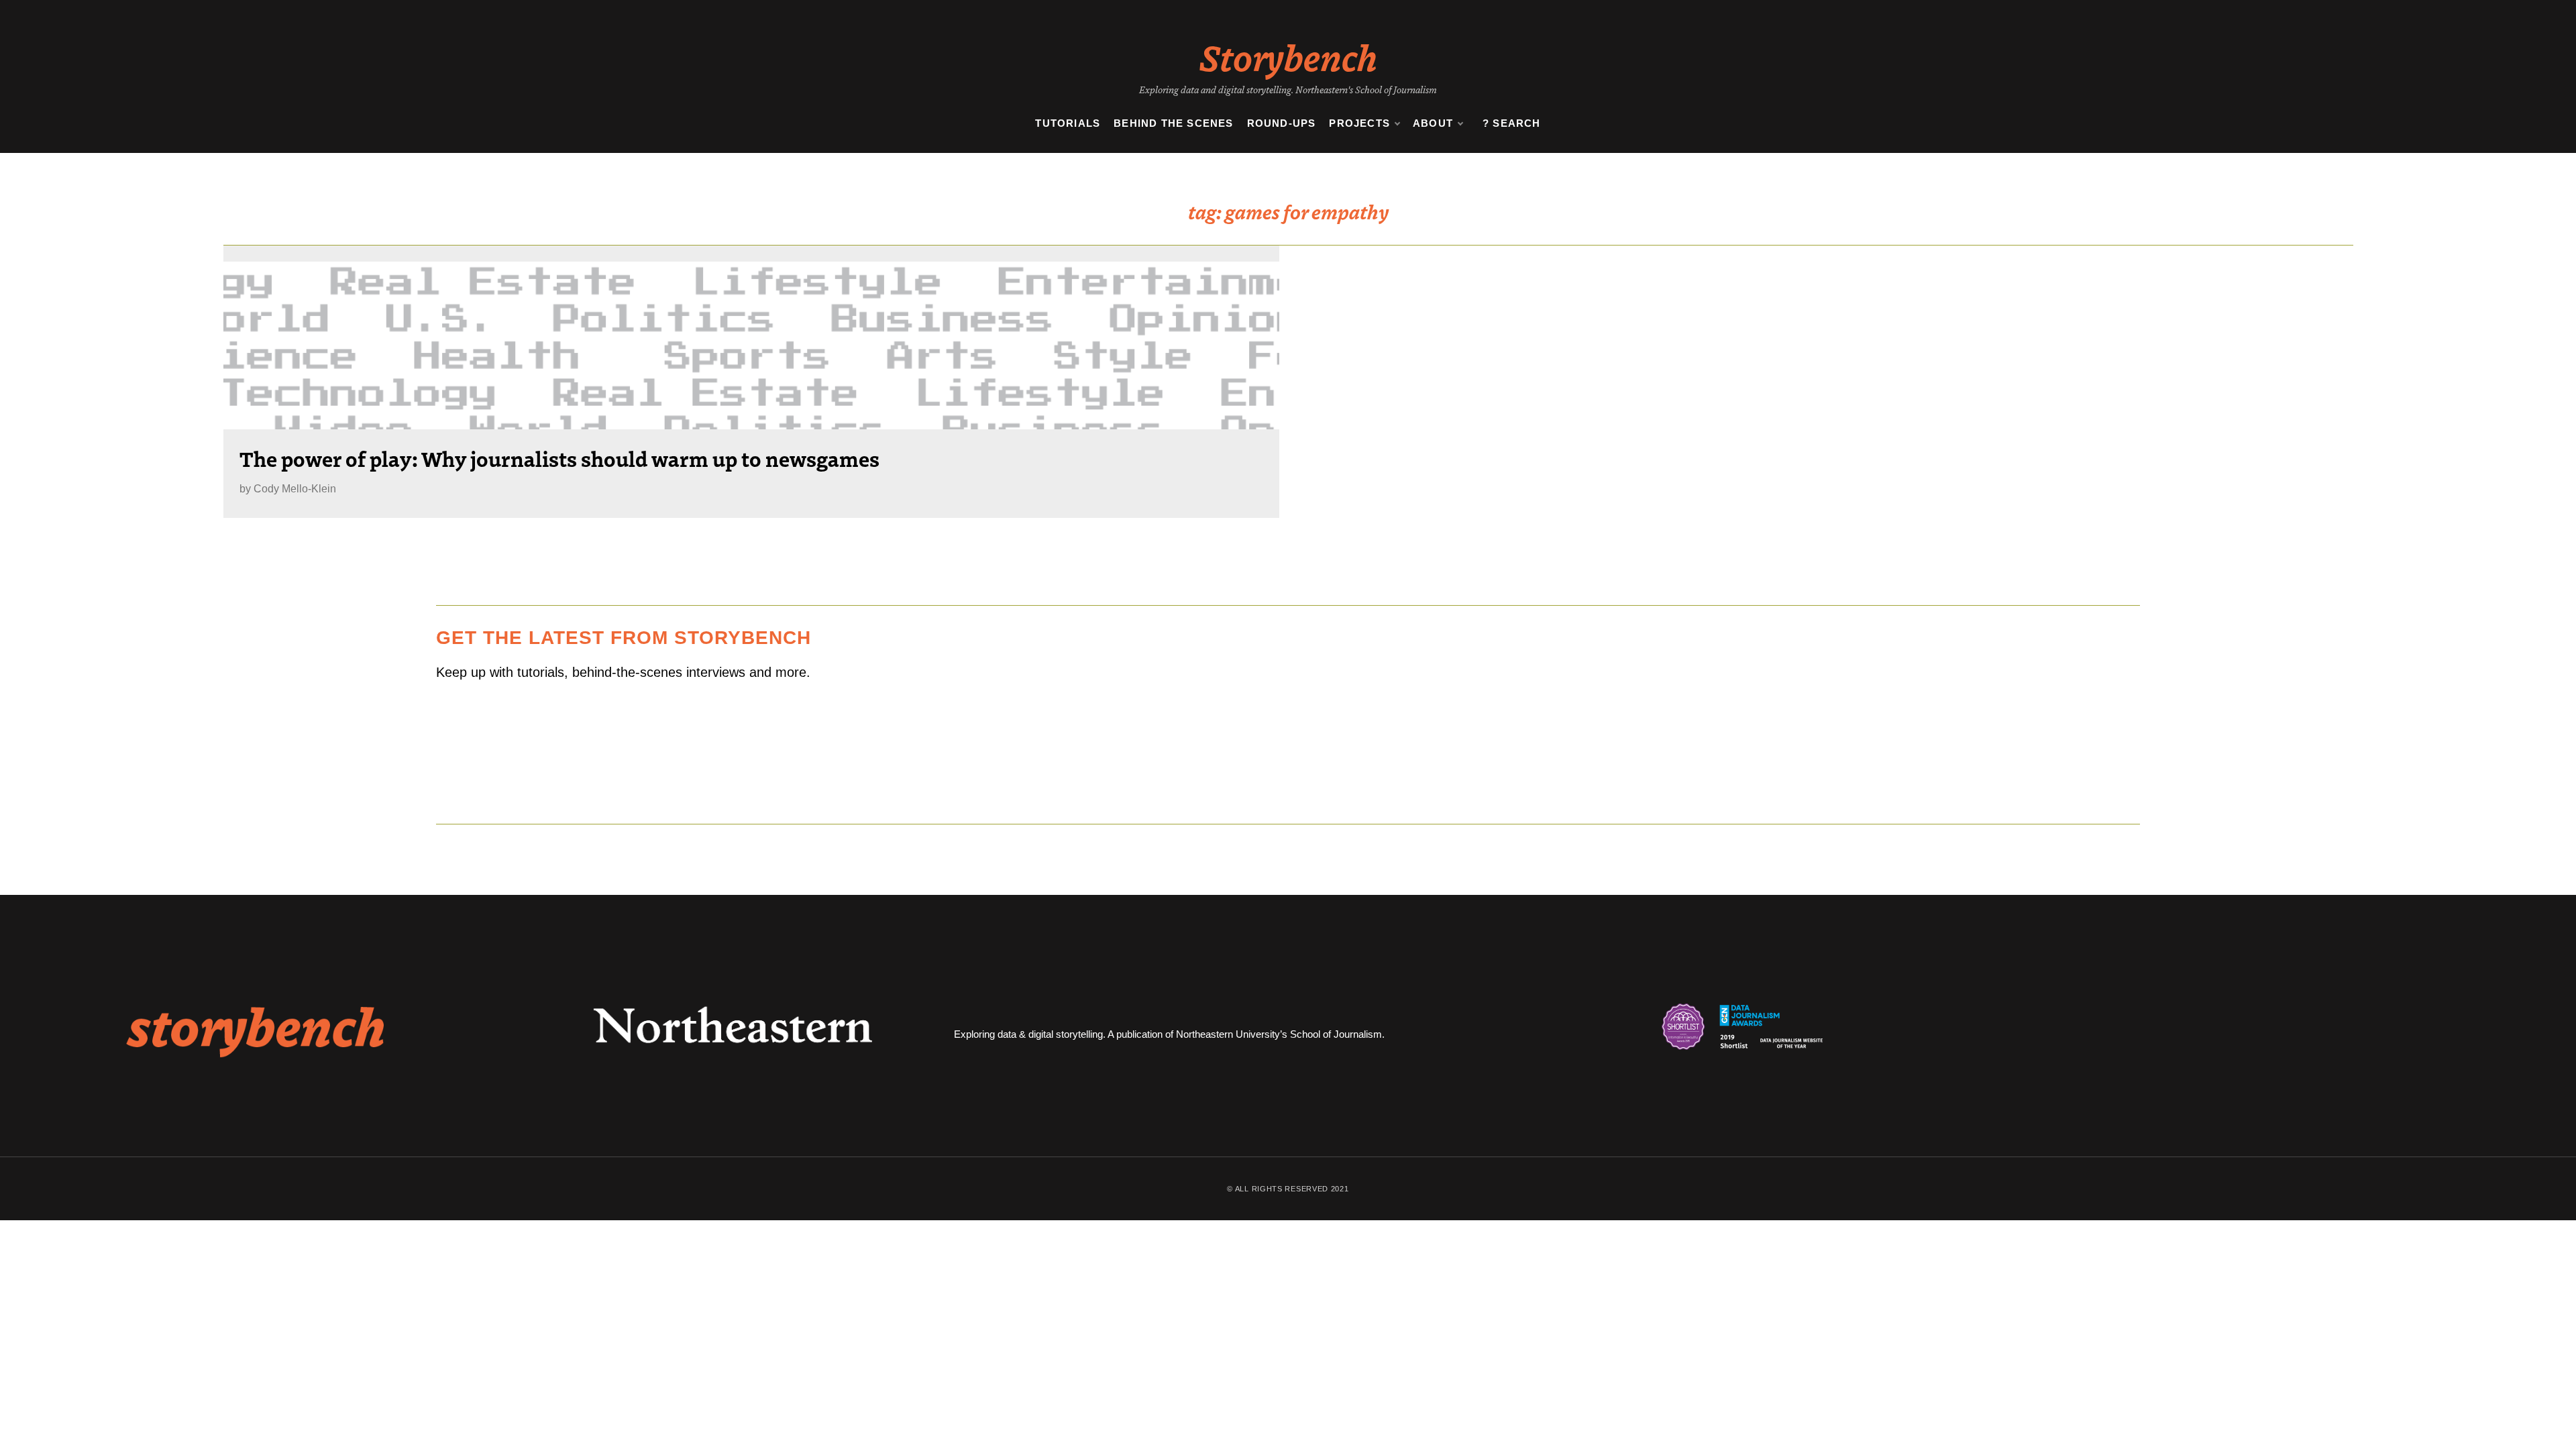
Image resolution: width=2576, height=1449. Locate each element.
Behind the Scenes (1173, 123)
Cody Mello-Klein (295, 489)
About (1433, 123)
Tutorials (1068, 123)
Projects (1359, 123)
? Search (1512, 123)
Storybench (1288, 56)
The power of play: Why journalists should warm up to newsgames (559, 458)
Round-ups (1282, 123)
